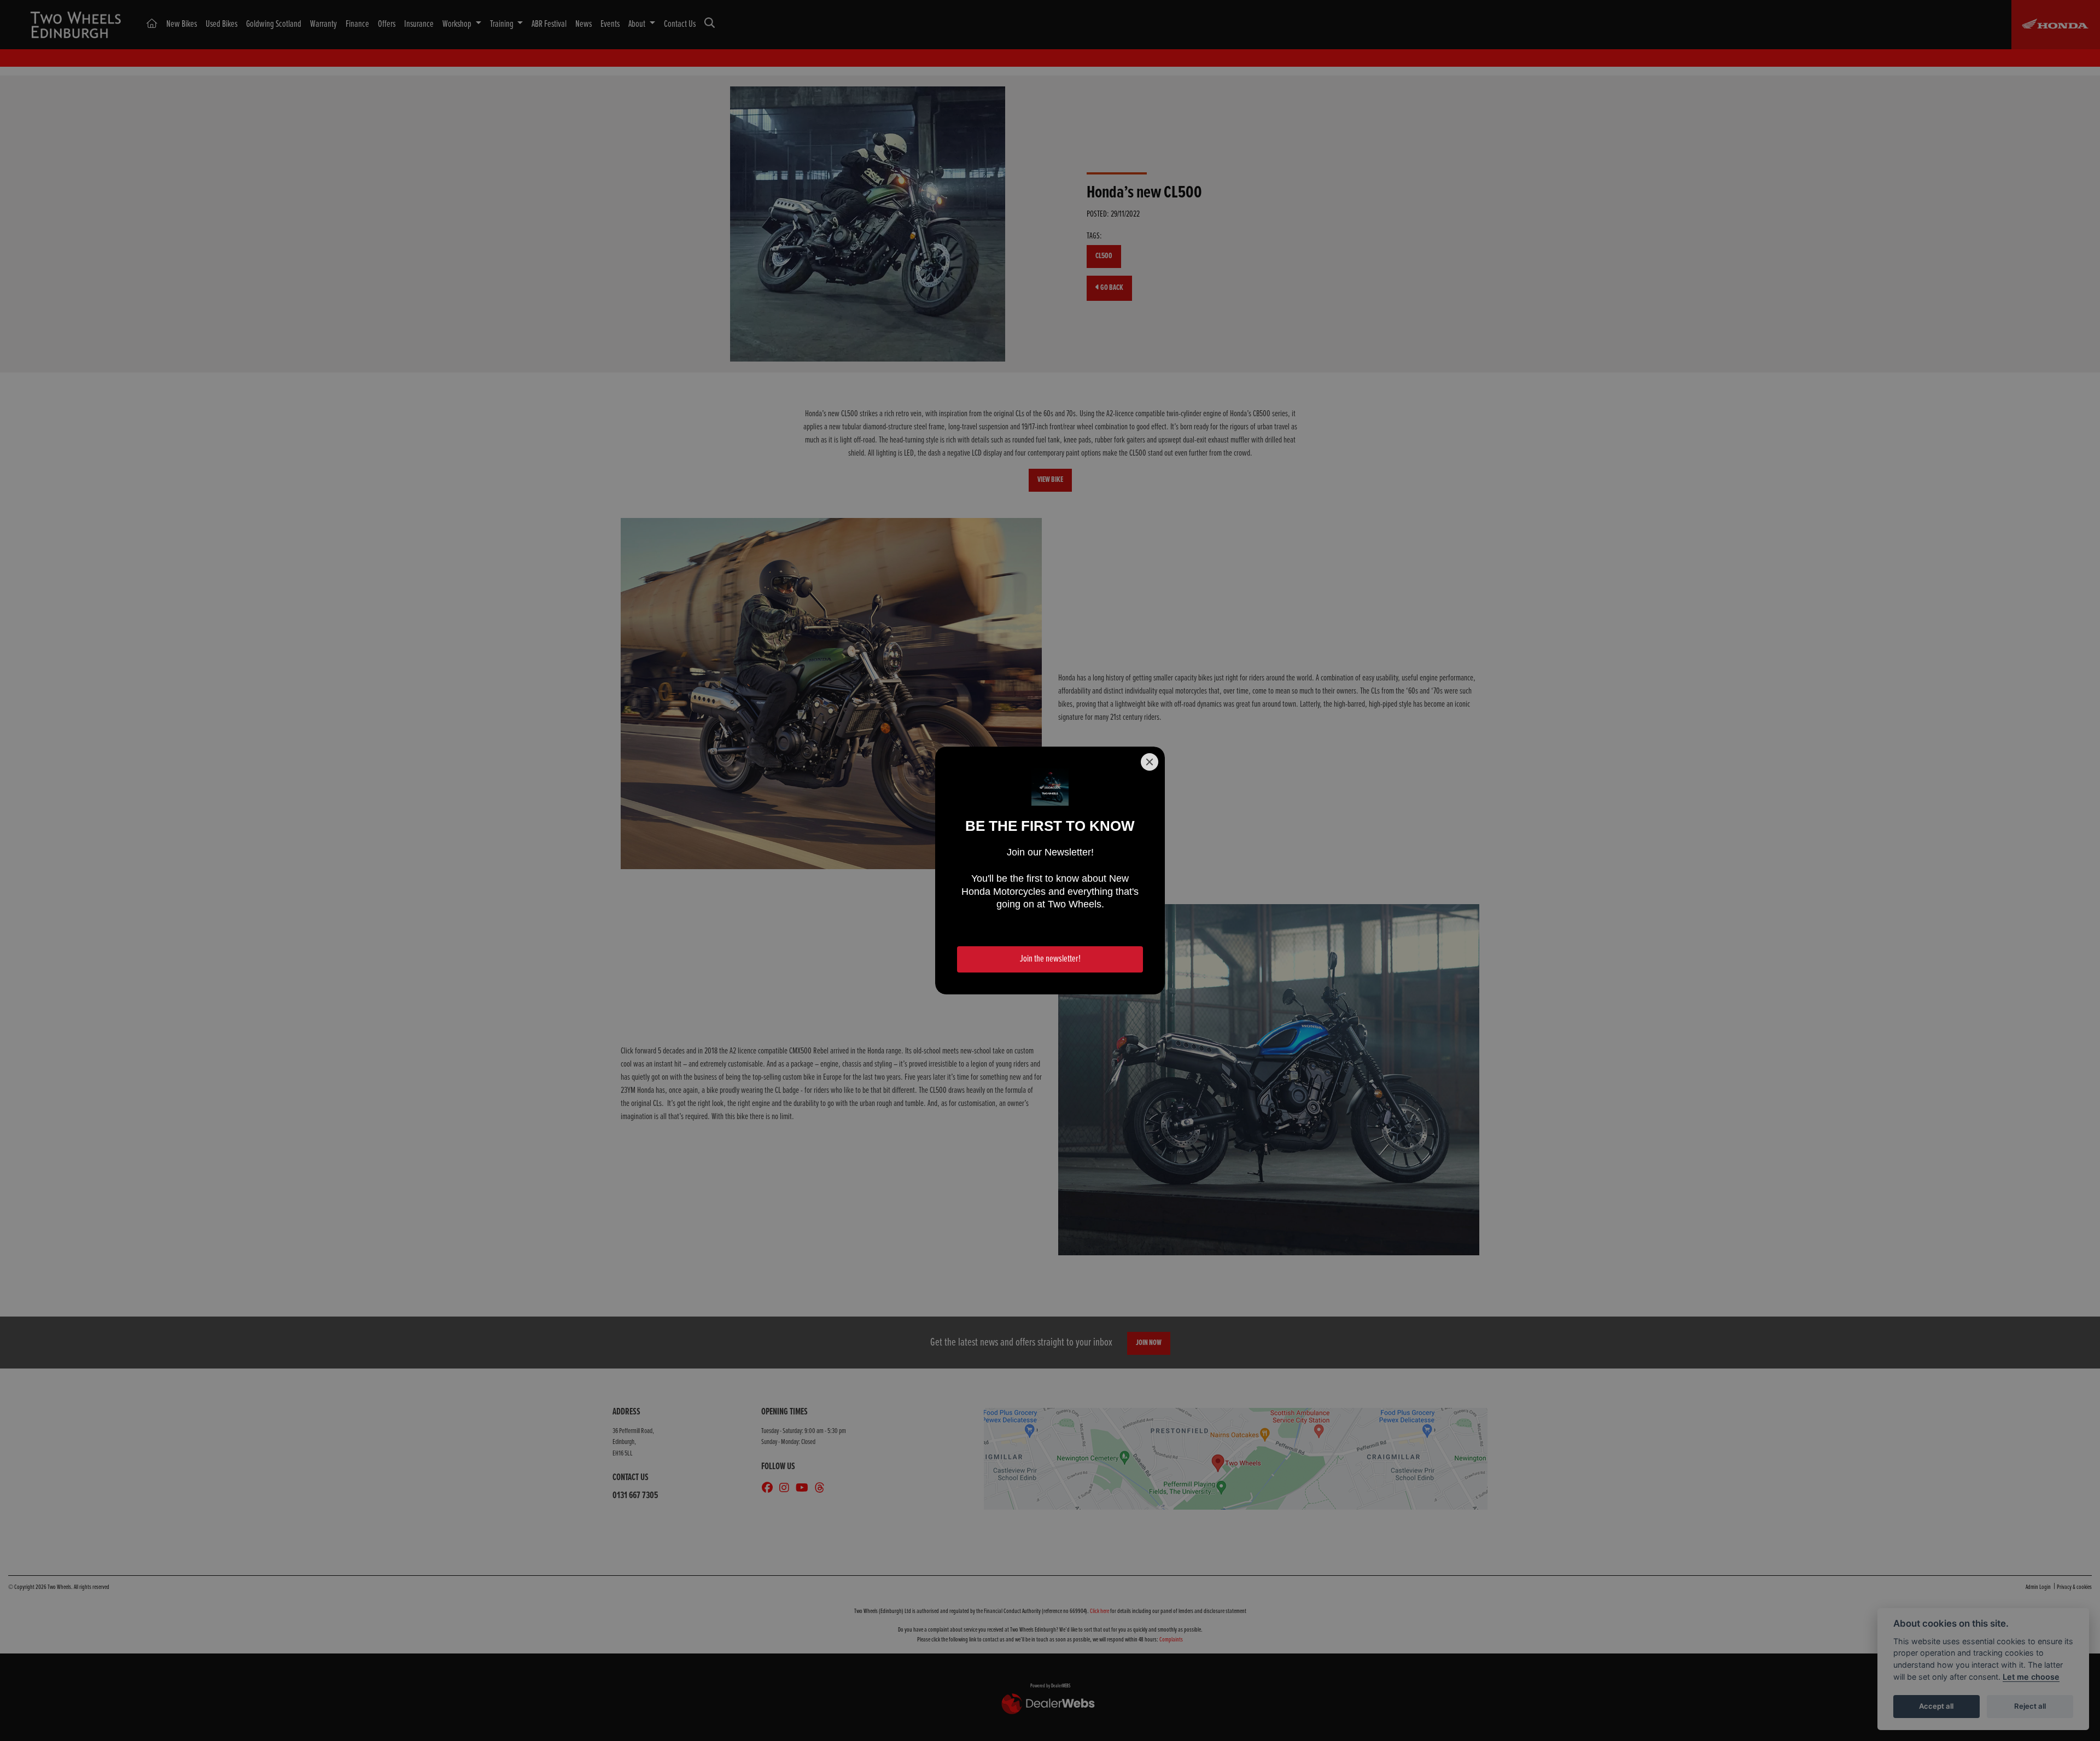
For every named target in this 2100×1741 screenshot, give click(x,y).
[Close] (1150, 762)
